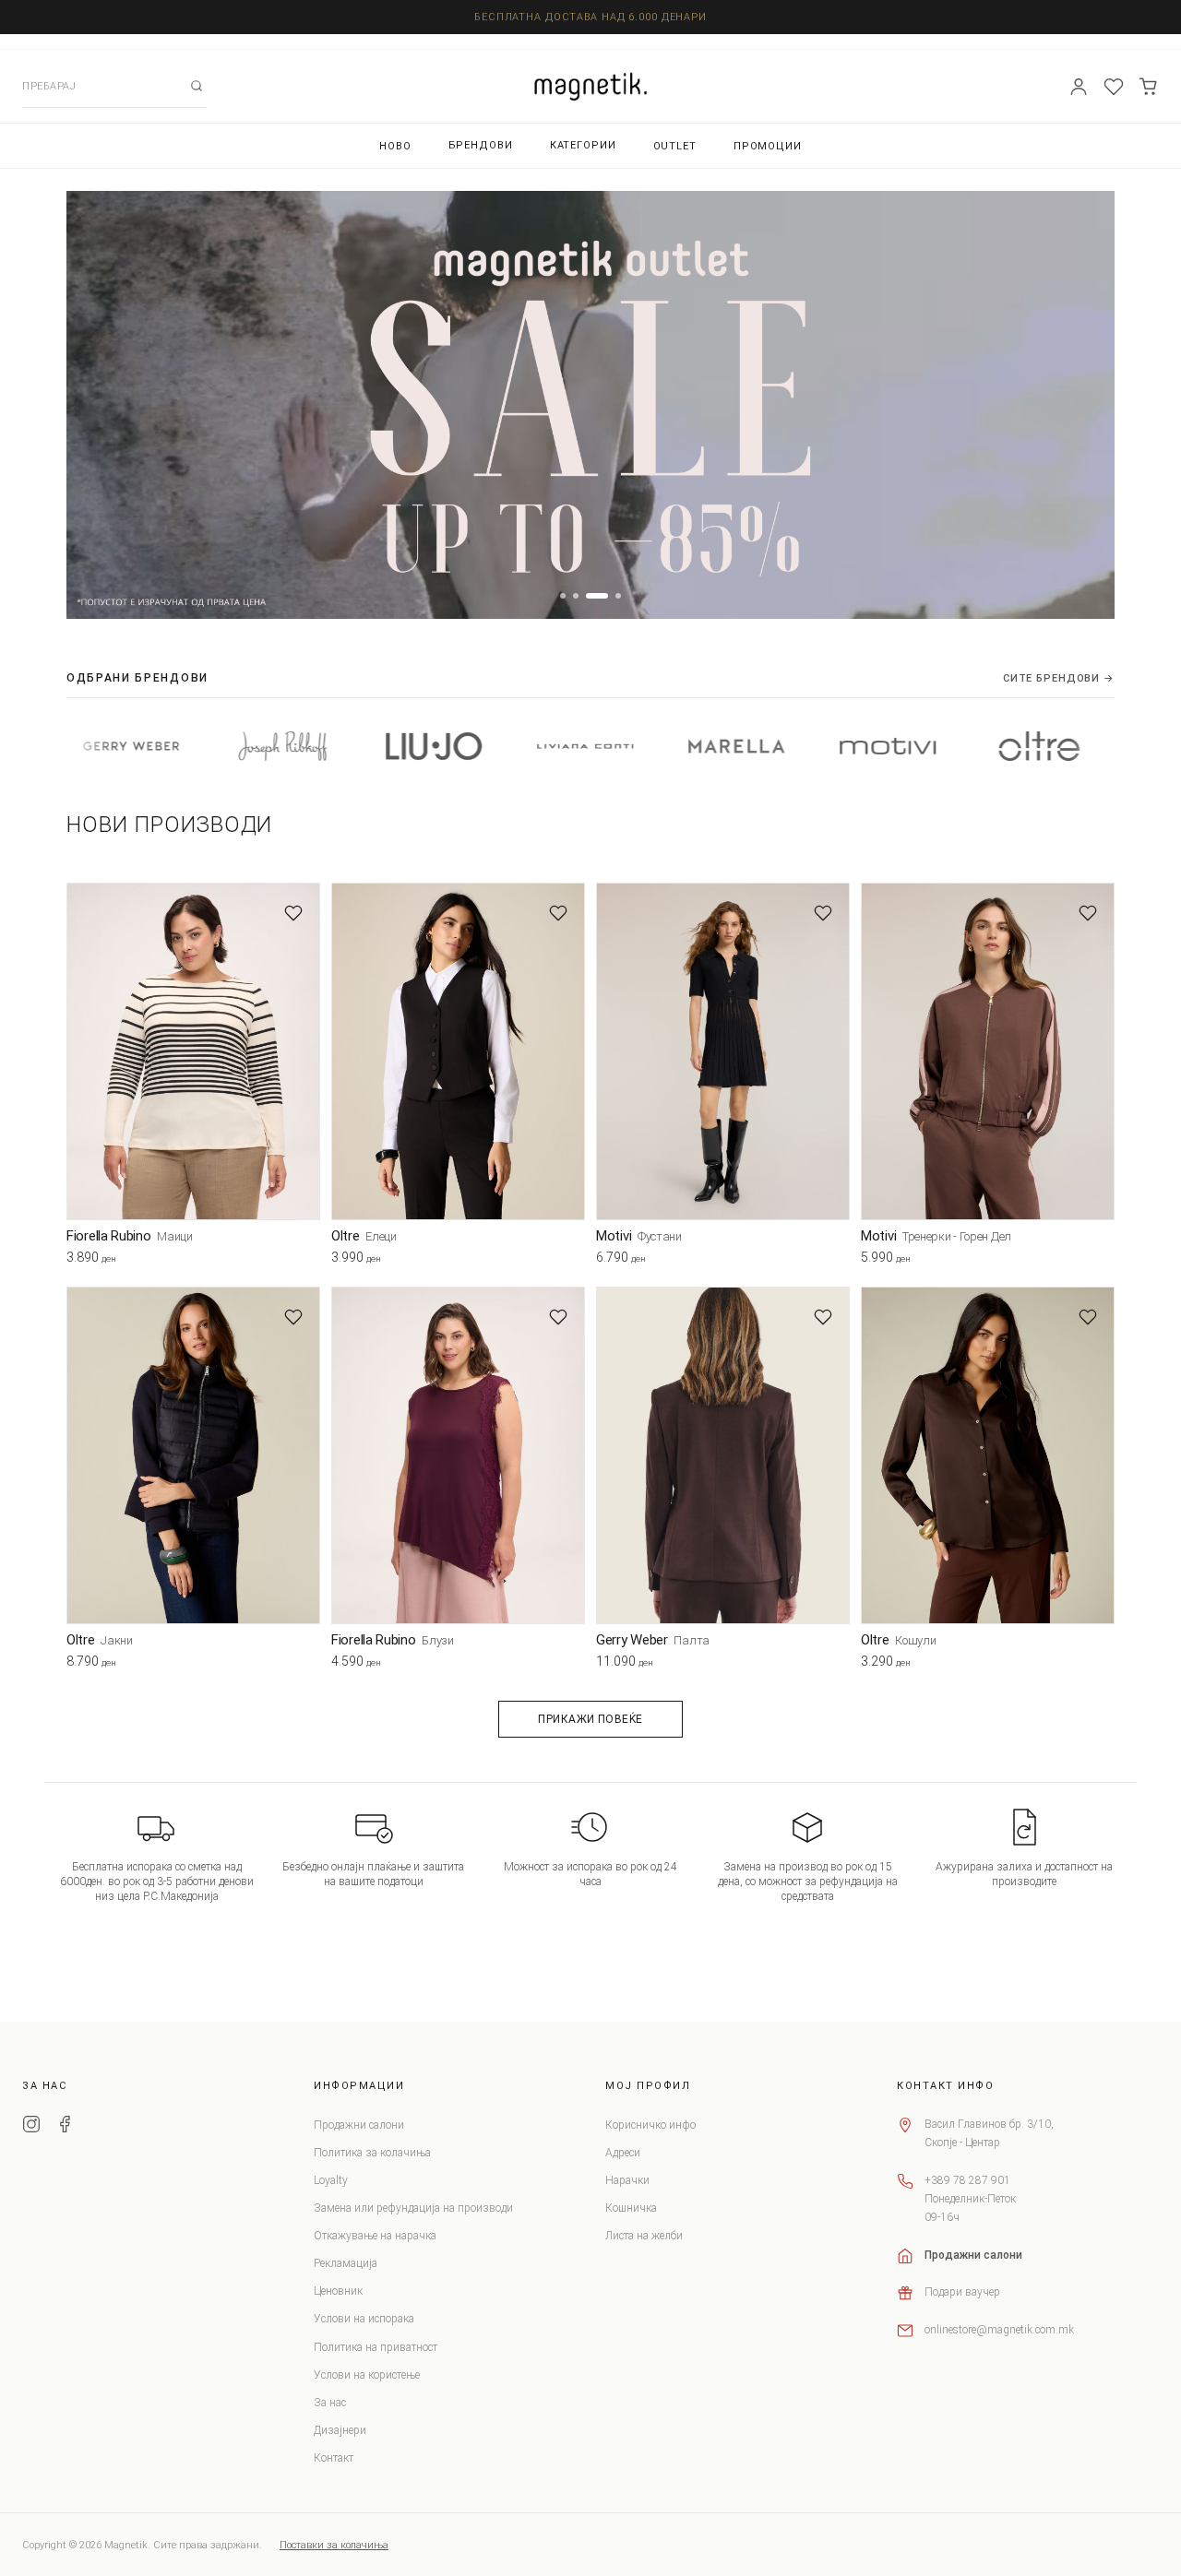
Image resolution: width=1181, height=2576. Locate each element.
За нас (330, 2403)
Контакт (334, 2458)
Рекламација (346, 2263)
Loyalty (331, 2180)
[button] (563, 596)
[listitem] (194, 746)
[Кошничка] (1149, 87)
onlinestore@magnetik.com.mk (999, 2330)
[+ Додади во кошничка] (306, 1262)
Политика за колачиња (372, 2153)
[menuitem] (395, 146)
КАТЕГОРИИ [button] (583, 145)
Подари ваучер (962, 2292)
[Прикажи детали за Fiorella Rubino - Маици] (193, 1052)
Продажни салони (359, 2125)
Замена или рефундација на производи (413, 2208)
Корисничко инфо (650, 2125)
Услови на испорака (364, 2319)
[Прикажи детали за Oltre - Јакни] (193, 1456)
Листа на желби (644, 2236)
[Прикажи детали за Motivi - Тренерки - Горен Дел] (988, 1052)
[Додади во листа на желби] (293, 913)
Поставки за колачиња (334, 2545)
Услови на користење (367, 2375)
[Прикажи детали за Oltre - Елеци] (458, 1052)
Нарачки (627, 2180)
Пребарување (197, 86)
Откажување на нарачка (375, 2236)
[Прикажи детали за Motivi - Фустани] (723, 1052)
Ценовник (338, 2291)
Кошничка (631, 2208)
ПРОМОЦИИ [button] (768, 146)
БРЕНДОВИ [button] (481, 145)
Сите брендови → (1059, 678)
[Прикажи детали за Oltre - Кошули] (988, 1456)
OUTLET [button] (675, 146)
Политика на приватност (376, 2347)
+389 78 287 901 (967, 2180)
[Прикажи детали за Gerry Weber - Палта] (723, 1456)
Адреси (623, 2153)
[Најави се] (1079, 87)
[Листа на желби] (1114, 87)
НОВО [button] (395, 146)
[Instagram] (31, 2127)
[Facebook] (65, 2127)
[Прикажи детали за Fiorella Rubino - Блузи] (458, 1456)
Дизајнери (340, 2430)
